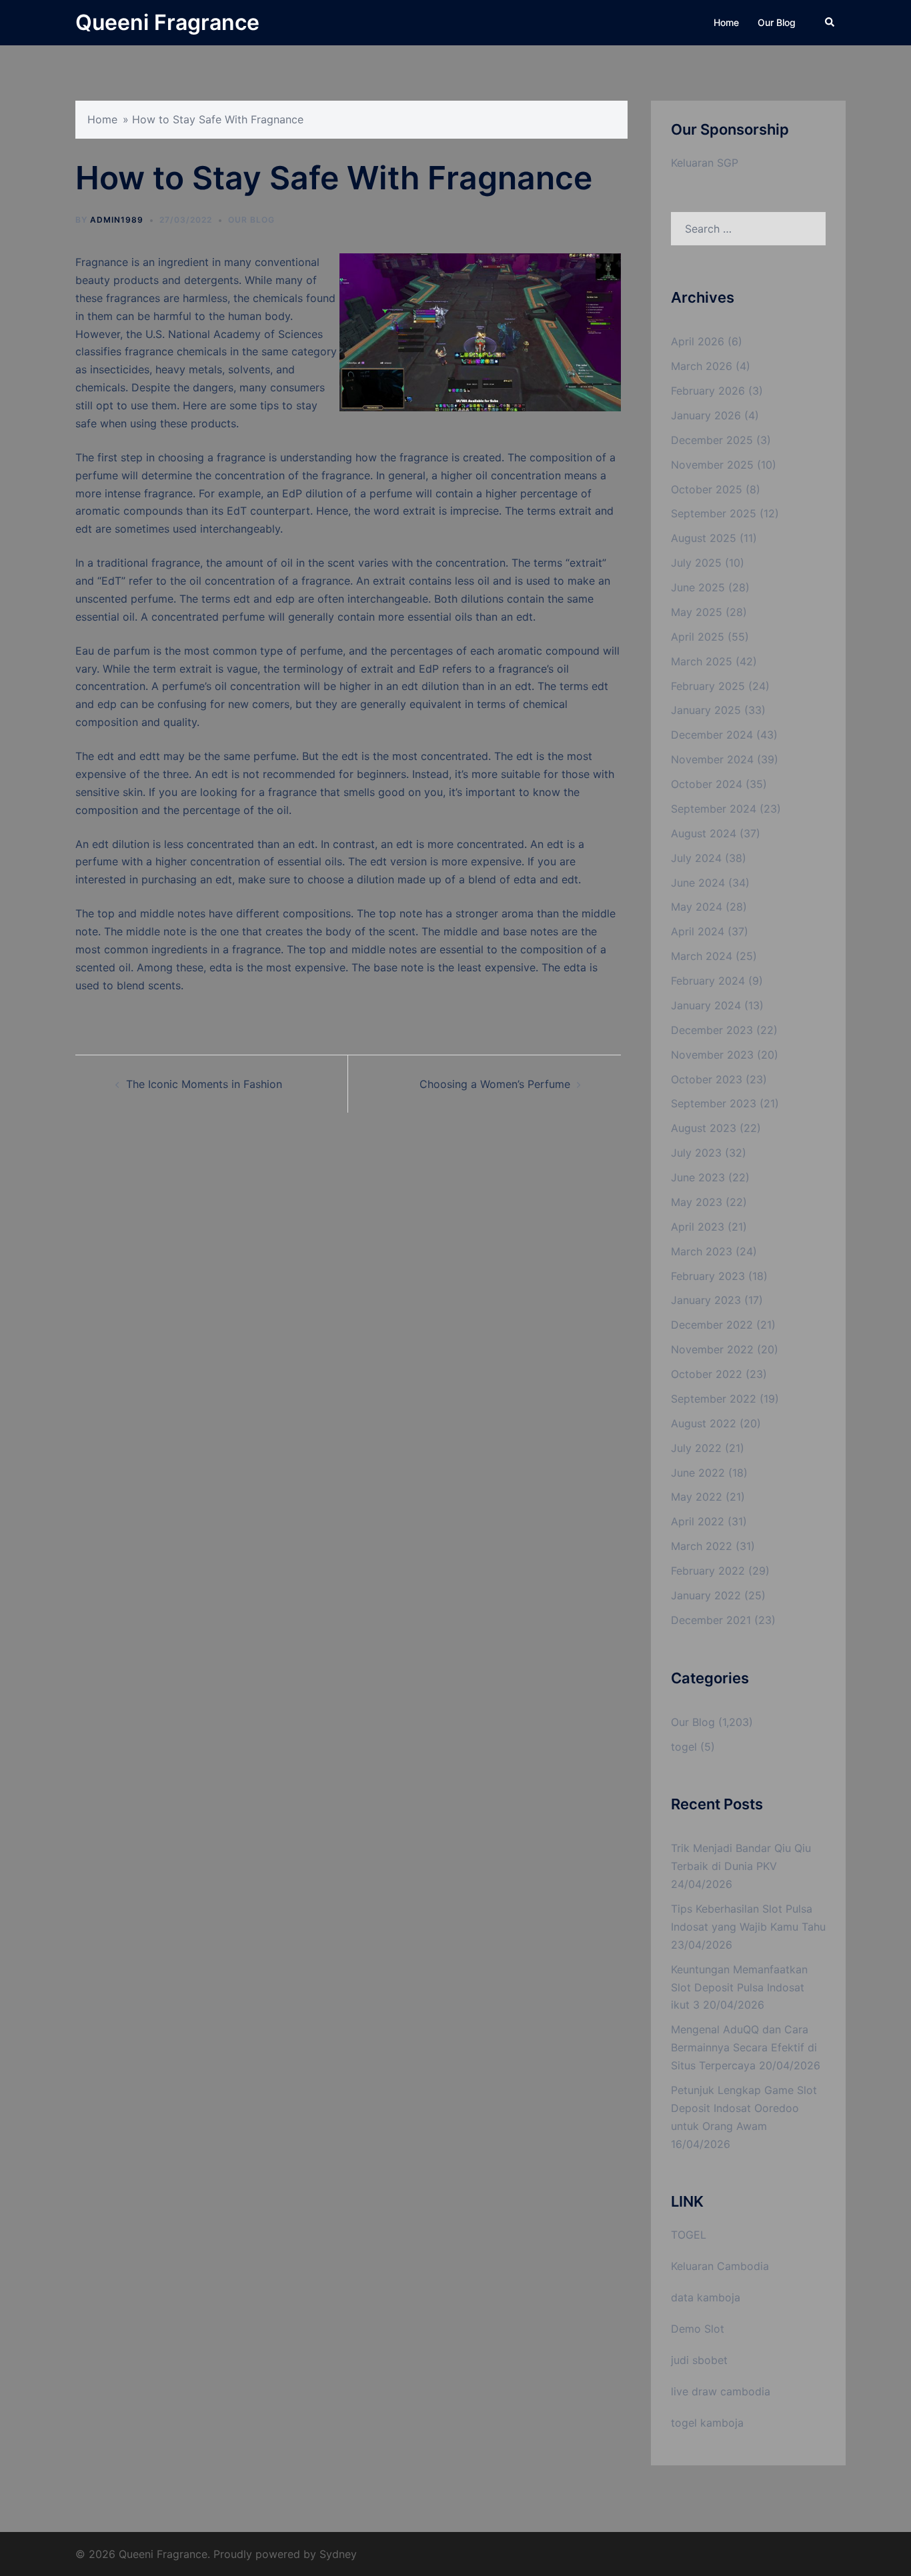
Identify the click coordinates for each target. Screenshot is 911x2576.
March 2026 (702, 366)
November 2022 (712, 1349)
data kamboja (706, 2297)
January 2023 (706, 1300)
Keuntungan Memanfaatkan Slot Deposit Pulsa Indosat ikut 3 (739, 1987)
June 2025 (698, 587)
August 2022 (704, 1423)
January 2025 (706, 710)
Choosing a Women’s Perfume (495, 1084)
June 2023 (698, 1177)
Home (726, 22)
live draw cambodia (721, 2391)
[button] (830, 23)
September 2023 (714, 1103)
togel (684, 1747)
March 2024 (702, 956)
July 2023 (696, 1153)
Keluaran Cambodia (720, 2266)
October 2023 (707, 1079)
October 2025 (707, 489)
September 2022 (714, 1399)
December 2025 (712, 440)
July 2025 (696, 563)
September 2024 (714, 809)
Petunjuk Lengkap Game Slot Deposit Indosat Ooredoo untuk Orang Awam (744, 2108)
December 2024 (712, 735)
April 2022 (698, 1521)
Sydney (338, 2554)
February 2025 (708, 686)
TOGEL (689, 2235)
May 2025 (697, 612)
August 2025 (704, 538)
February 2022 (708, 1571)
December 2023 (712, 1030)
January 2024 (706, 1005)
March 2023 (702, 1251)
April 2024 (698, 931)
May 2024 (697, 907)
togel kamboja (707, 2423)
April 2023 (698, 1227)
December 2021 (711, 1620)
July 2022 (696, 1448)
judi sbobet (699, 2360)
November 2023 (712, 1055)
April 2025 (698, 637)
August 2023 (704, 1128)
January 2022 (706, 1595)
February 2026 (708, 391)
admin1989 (117, 220)
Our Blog (777, 22)
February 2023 (708, 1276)
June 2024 (698, 883)
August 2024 (704, 833)
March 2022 (702, 1546)
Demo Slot (698, 2329)
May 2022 (697, 1497)
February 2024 (708, 981)
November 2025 (712, 465)
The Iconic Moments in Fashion (204, 1084)
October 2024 (707, 784)
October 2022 (707, 1374)
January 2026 (706, 415)
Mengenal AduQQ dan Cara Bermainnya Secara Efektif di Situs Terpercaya (744, 2047)
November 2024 (712, 759)
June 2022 (698, 1473)
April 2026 (698, 341)
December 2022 (712, 1325)
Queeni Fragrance (167, 22)
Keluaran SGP (705, 163)
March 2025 (702, 661)
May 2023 (697, 1202)
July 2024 (696, 858)
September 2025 (714, 513)
